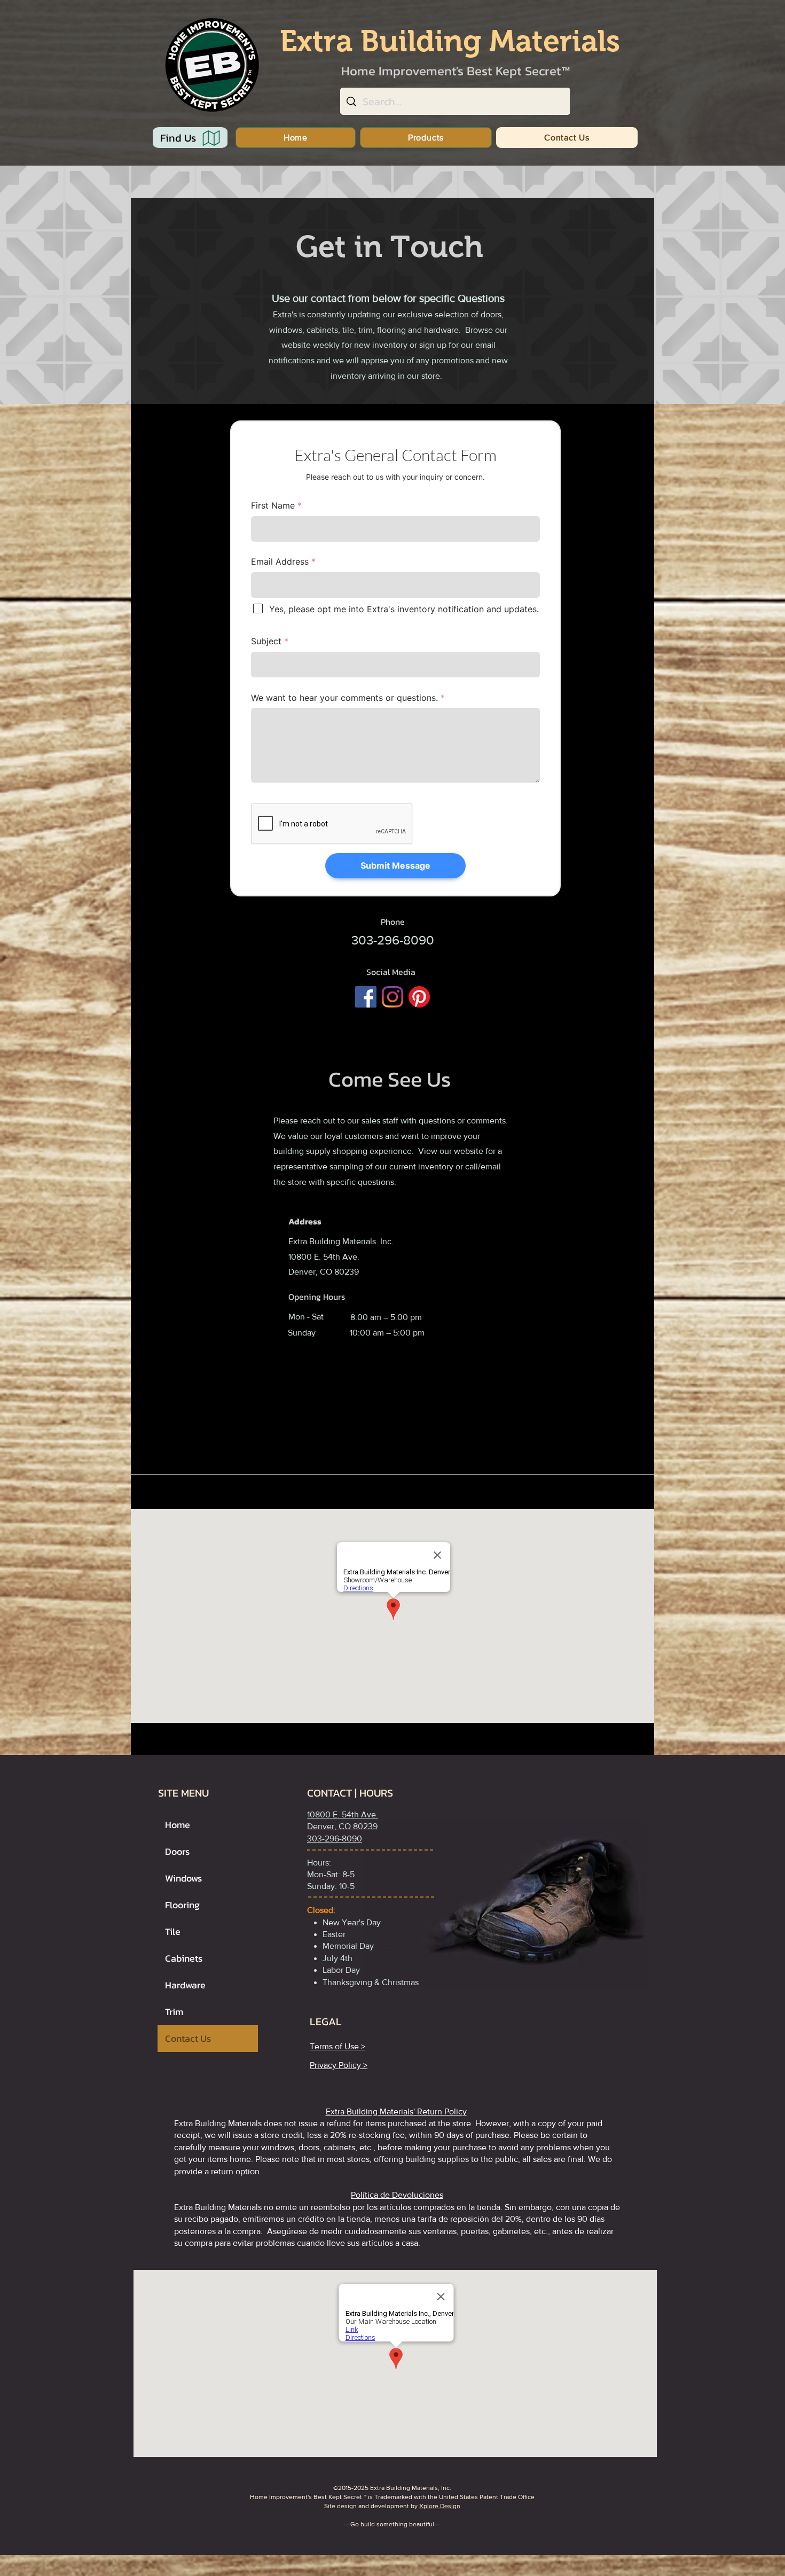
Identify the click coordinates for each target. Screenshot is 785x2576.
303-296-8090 (335, 1839)
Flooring (182, 1905)
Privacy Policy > (339, 2065)
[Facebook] (366, 997)
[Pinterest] (419, 997)
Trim (174, 2012)
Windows (183, 1878)
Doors (177, 1851)
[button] (426, 138)
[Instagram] (392, 997)
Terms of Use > (337, 2046)
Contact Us (188, 2038)
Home (178, 1825)
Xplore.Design (440, 2506)
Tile (173, 1931)
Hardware (185, 1985)
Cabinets (184, 1958)
